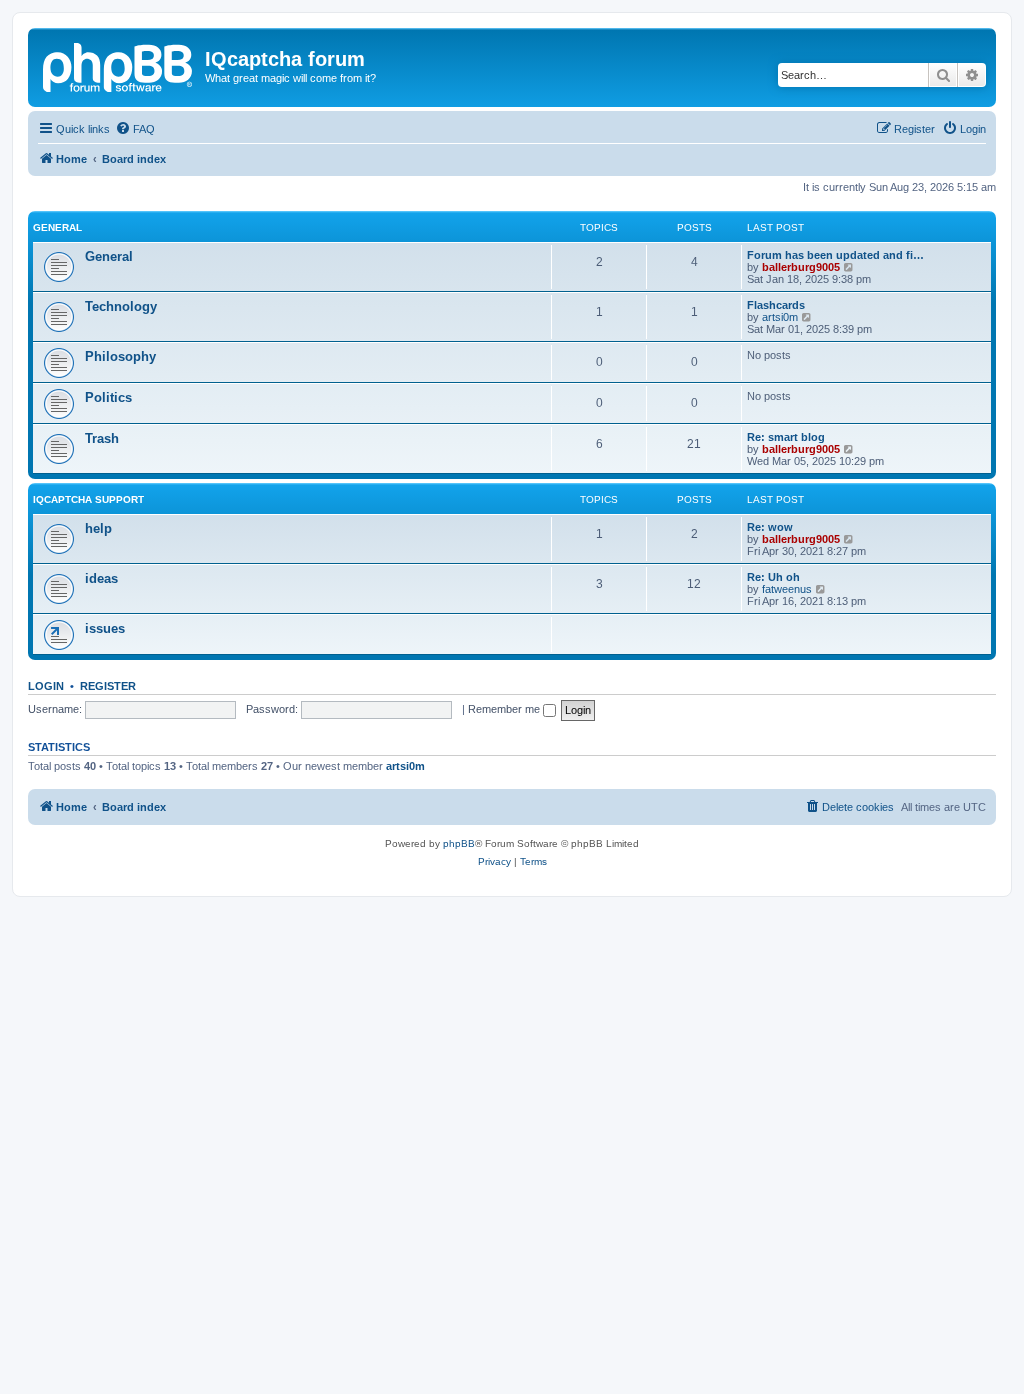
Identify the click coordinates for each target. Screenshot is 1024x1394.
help (98, 528)
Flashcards (776, 305)
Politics (108, 397)
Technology (121, 306)
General (57, 227)
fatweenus (787, 589)
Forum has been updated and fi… (835, 255)
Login (46, 686)
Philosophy (120, 356)
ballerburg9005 (801, 267)
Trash (102, 438)
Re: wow (770, 527)
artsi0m (780, 317)
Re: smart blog (786, 437)
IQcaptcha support (88, 499)
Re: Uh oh (773, 577)
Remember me (505, 709)
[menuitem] (135, 129)
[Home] (119, 65)
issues (105, 628)
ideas (101, 578)
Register (108, 686)
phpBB (459, 843)
